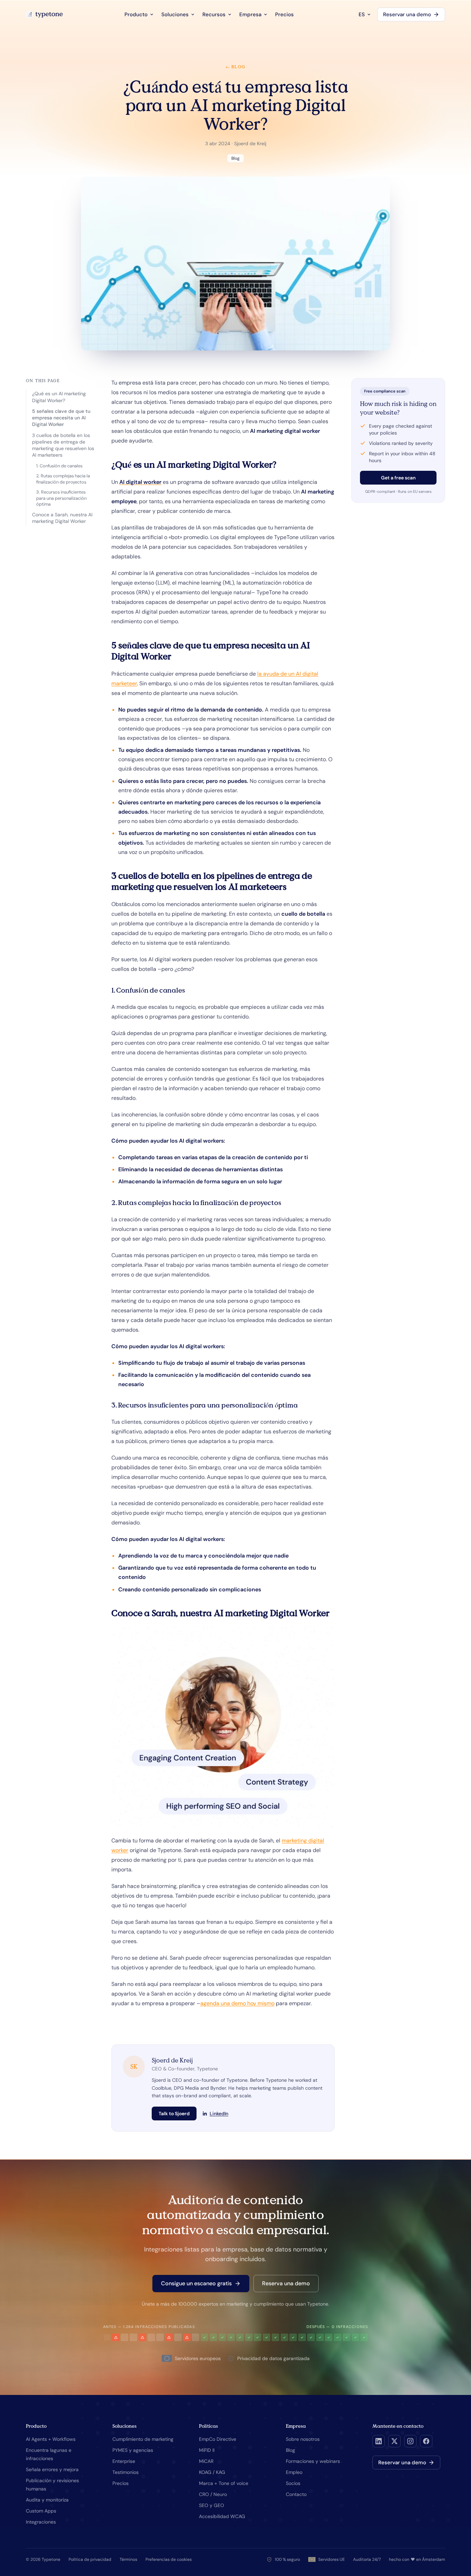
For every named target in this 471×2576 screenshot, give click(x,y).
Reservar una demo (407, 14)
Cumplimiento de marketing (143, 2439)
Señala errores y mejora (52, 2469)
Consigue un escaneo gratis (196, 2283)
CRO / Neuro (213, 2494)
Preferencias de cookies (169, 2559)
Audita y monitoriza (47, 2500)
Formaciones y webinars (313, 2461)
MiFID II (207, 2450)
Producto (136, 14)
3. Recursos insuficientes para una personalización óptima (61, 498)
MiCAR (206, 2461)
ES (362, 14)
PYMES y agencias (133, 2450)
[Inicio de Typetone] (44, 14)
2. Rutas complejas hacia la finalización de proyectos (63, 479)
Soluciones (175, 14)
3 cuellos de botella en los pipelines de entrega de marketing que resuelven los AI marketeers (63, 445)
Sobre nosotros (303, 2439)
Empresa (250, 14)
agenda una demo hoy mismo (237, 2003)
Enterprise (124, 2461)
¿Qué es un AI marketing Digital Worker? (59, 397)
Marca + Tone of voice (224, 2483)
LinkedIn (219, 2113)
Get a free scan (398, 478)
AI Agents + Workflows (51, 2439)
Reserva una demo (286, 2283)
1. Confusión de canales (59, 466)
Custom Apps (41, 2511)
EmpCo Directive (218, 2439)
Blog (290, 2450)
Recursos (214, 14)
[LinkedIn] (379, 2441)
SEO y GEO (212, 2505)
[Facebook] (426, 2441)
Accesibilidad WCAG (222, 2516)
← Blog (235, 67)
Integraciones (41, 2522)
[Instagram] (410, 2441)
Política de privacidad (90, 2559)
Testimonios (126, 2472)
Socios (293, 2483)
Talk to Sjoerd (174, 2113)
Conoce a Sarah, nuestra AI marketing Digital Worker (62, 518)
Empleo (294, 2472)
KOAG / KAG (212, 2472)
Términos (128, 2559)
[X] (394, 2441)
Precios (284, 14)
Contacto (296, 2494)
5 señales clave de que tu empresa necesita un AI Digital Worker (61, 418)
